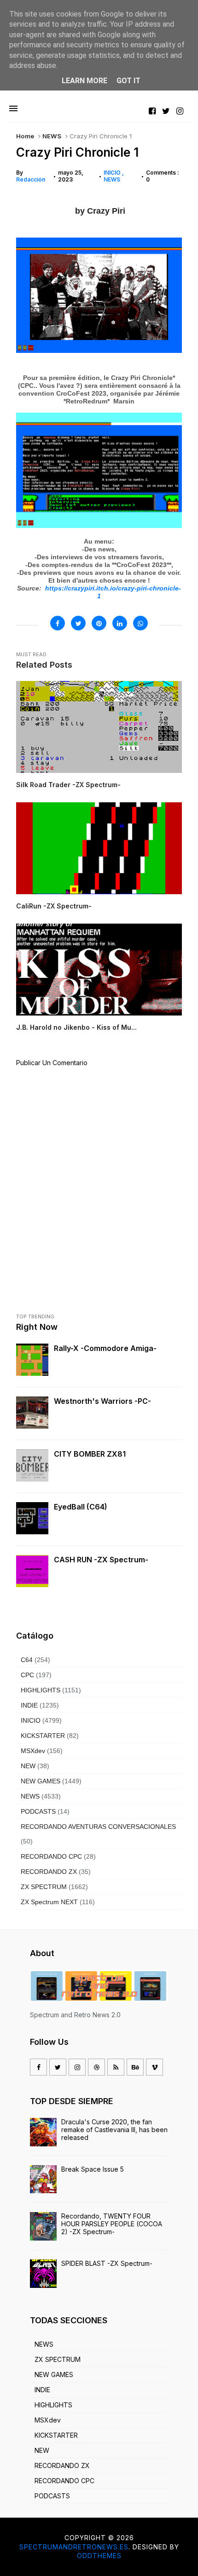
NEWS (52, 136)
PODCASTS (38, 1811)
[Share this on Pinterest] (99, 623)
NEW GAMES (41, 1781)
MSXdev (33, 1751)
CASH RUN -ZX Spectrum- (101, 1560)
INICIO (113, 173)
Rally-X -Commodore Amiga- (105, 1348)
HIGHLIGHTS (41, 1690)
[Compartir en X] (78, 623)
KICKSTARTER (43, 1736)
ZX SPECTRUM (44, 1887)
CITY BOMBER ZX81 (90, 1454)
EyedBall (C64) (81, 1507)
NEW (28, 1766)
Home (25, 136)
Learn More (84, 81)
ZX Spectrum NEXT (49, 1902)
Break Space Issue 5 (93, 2169)
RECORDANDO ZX (49, 1872)
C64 (27, 1660)
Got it (128, 81)
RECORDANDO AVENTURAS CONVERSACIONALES (98, 1827)
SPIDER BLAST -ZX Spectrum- (107, 2263)
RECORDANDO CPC (51, 1856)
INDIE (29, 1705)
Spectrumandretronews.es (74, 2547)
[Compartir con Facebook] (58, 623)
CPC (27, 1675)
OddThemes (99, 2556)
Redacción (31, 179)
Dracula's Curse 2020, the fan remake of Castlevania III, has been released (114, 2130)
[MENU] (13, 109)
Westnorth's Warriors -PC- (102, 1401)
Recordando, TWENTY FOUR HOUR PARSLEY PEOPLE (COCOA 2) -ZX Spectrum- (112, 2224)
